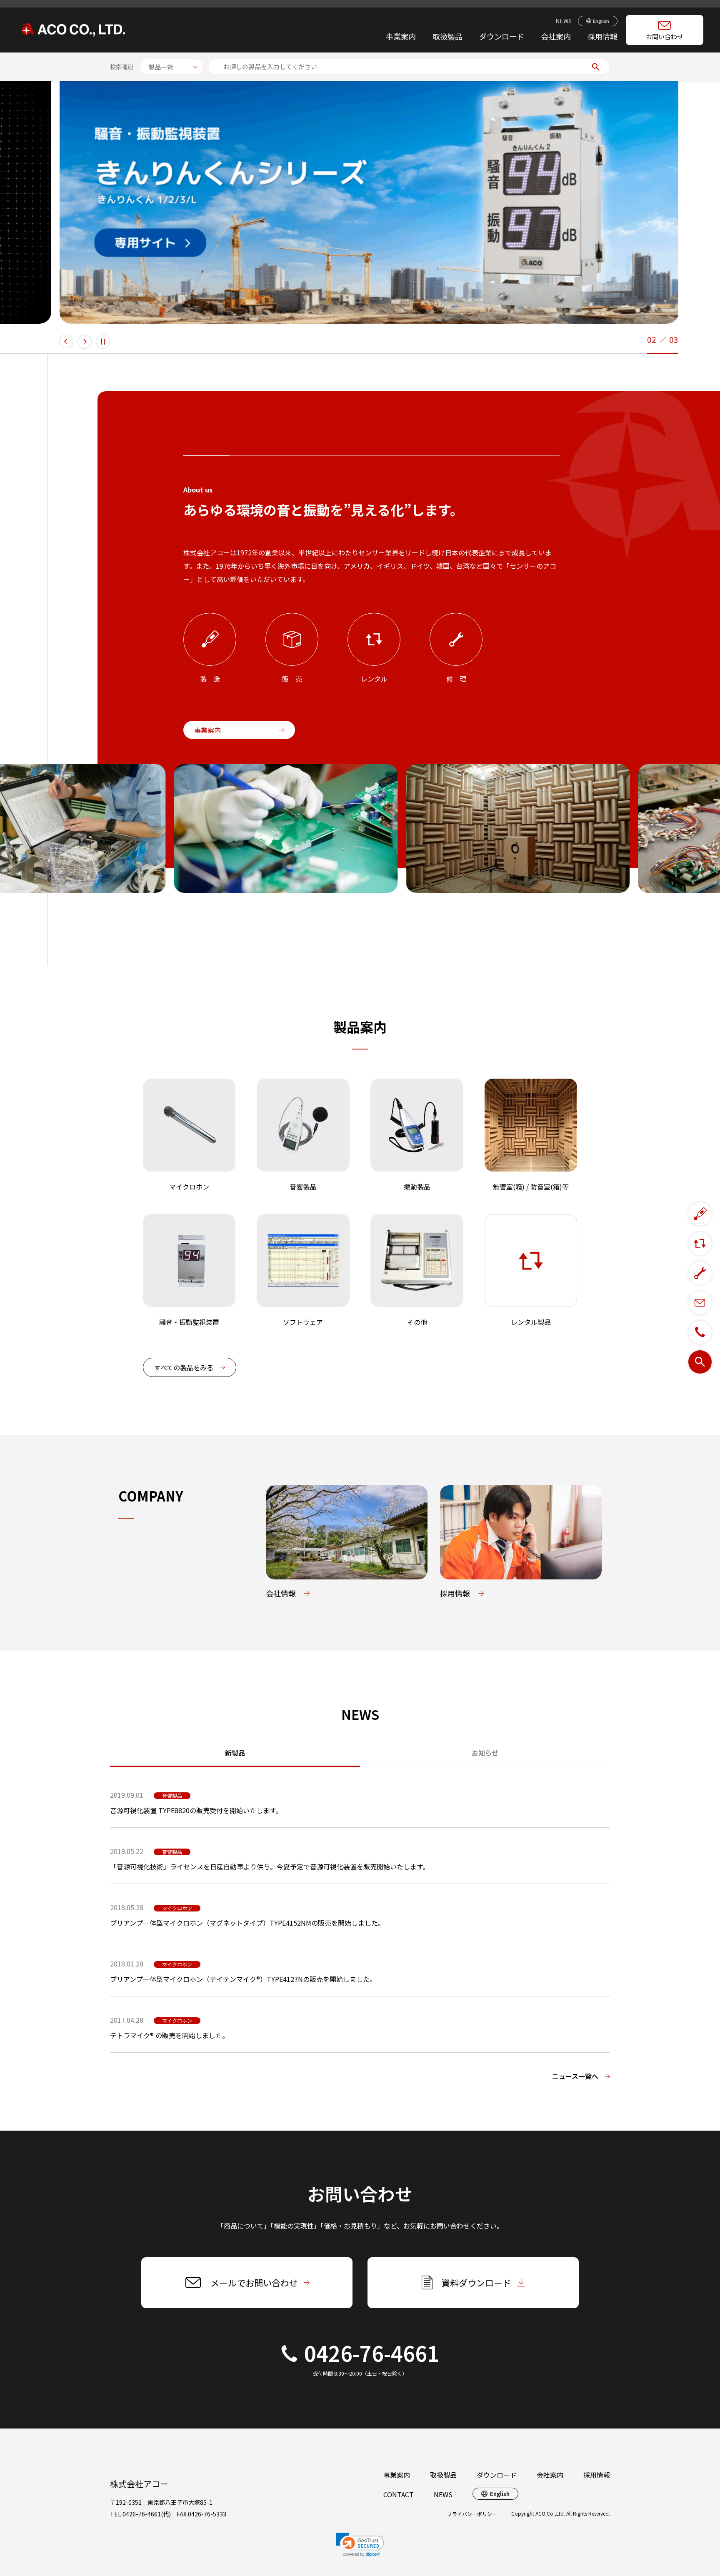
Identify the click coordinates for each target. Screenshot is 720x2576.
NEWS (564, 21)
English (601, 21)
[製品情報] (700, 1214)
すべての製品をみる (184, 1367)
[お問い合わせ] (700, 1303)
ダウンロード (502, 36)
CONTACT (399, 2494)
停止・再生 (103, 341)
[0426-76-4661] (700, 1332)
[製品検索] (700, 1362)
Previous (66, 342)
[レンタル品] (700, 1244)
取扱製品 (443, 2475)
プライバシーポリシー (472, 2514)
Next (85, 342)
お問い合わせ (665, 36)
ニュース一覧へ (575, 2076)
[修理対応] (700, 1273)
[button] (360, 2545)
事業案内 (401, 36)
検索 (596, 67)
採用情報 (602, 36)
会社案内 (556, 36)
